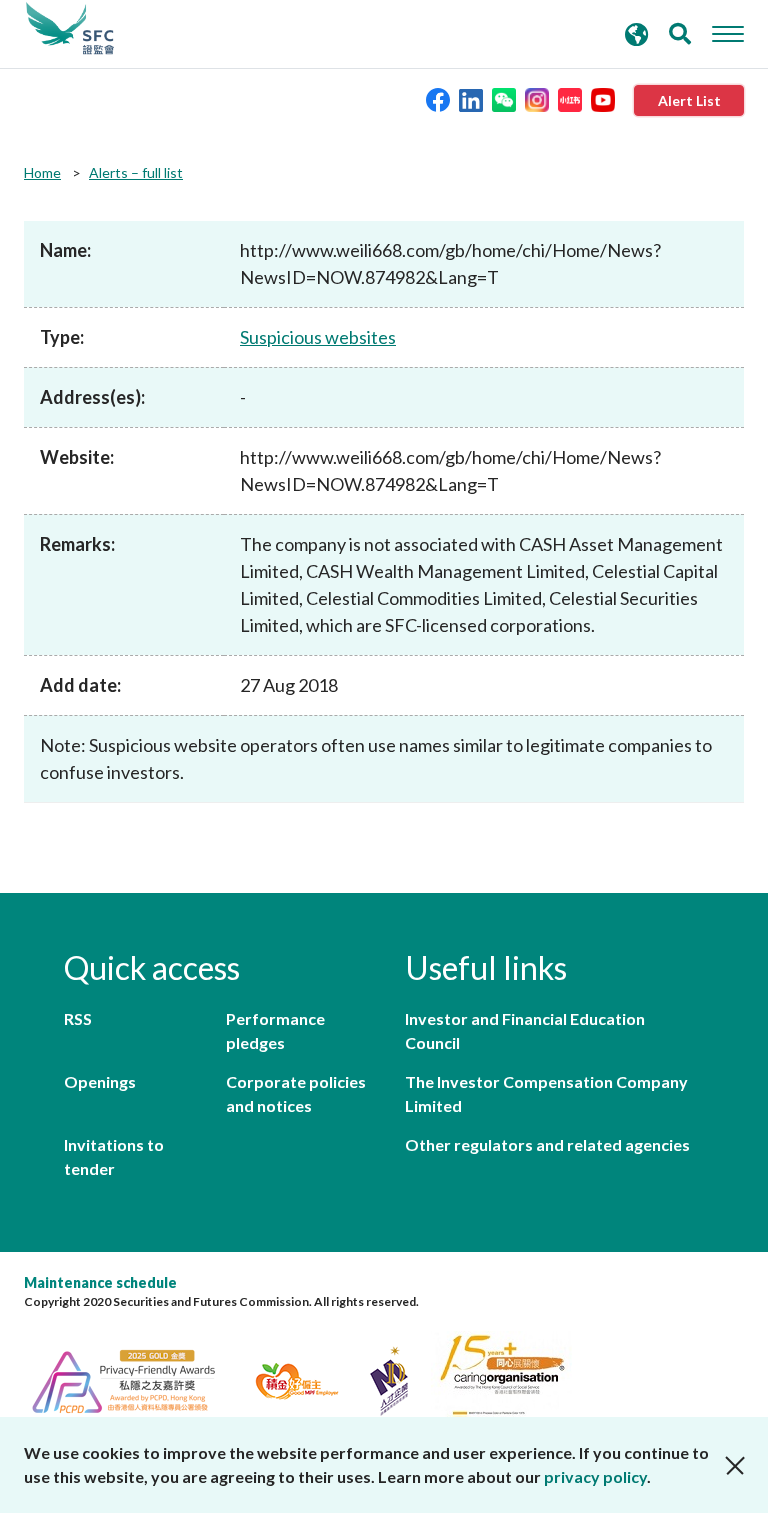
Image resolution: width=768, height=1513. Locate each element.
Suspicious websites (318, 337)
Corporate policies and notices (296, 1093)
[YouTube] (603, 98)
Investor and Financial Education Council (525, 1030)
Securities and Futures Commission (70, 29)
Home (42, 172)
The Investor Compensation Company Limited (546, 1093)
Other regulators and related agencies (547, 1144)
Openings (100, 1081)
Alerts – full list (136, 172)
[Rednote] (570, 98)
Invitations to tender (114, 1156)
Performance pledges (275, 1030)
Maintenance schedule (100, 1282)
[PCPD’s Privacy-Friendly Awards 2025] (135, 1378)
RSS (78, 1018)
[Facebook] (438, 98)
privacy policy (595, 1476)
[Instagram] (537, 98)
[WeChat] (504, 98)
